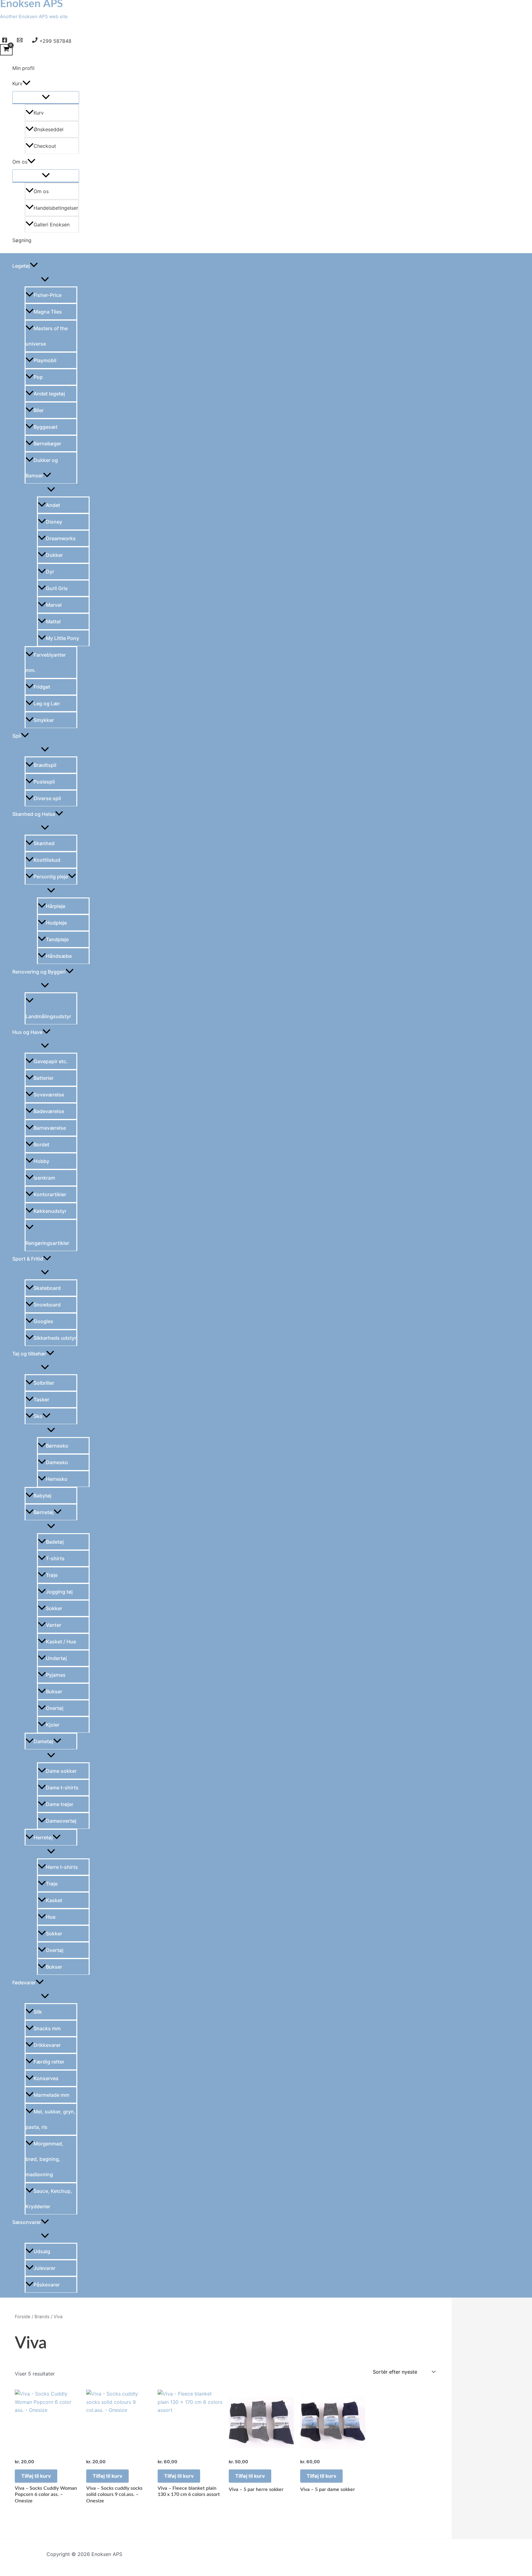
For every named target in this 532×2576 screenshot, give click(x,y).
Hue (51, 1917)
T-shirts (55, 1558)
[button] (26, 83)
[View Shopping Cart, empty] (6, 50)
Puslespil (44, 782)
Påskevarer (47, 2285)
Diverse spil (47, 798)
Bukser (54, 1691)
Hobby (41, 1161)
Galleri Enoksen (52, 225)
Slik (38, 2012)
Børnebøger (47, 444)
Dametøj (43, 1741)
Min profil (23, 68)
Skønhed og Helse (34, 814)
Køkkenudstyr (50, 1211)
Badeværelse (49, 1111)
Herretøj (43, 1837)
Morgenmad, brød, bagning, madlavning (44, 2159)
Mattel (53, 622)
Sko (38, 1416)
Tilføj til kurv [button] (36, 2476)
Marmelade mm (51, 2095)
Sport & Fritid (28, 1259)
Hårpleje (56, 906)
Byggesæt (46, 427)
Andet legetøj (49, 394)
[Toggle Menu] (46, 97)
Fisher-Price (48, 295)
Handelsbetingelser (56, 208)
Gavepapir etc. (51, 1061)
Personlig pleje (51, 877)
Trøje (52, 1575)
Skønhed (44, 843)
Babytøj (42, 1496)
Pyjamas (56, 1675)
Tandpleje (57, 939)
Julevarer (44, 2268)
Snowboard (47, 1305)
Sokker (54, 1608)
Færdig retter (49, 2062)
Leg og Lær (47, 703)
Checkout (45, 146)
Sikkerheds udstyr (55, 1338)
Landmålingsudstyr (48, 1016)
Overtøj (55, 1708)
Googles (43, 1321)
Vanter (54, 1625)
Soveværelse (49, 1095)
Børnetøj (44, 1512)
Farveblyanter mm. (46, 662)
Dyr (50, 572)
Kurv (17, 83)
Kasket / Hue (61, 1642)
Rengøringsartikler (47, 1243)
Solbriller (44, 1383)
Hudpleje (56, 923)
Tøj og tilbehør (29, 1354)
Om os (20, 162)
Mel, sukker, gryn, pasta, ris (50, 2119)
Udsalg (42, 2251)
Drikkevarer (47, 2045)
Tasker (41, 1399)
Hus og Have (27, 1032)
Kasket (54, 1900)
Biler (39, 410)
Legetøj (21, 266)
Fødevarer (24, 1983)
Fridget (42, 687)
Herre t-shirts (62, 1867)
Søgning (22, 240)
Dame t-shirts (62, 1788)
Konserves (46, 2078)
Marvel (54, 605)
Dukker (54, 555)
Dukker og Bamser (42, 468)
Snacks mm (47, 2028)
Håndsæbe (59, 956)
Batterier (44, 1078)
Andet (53, 505)
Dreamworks (61, 538)
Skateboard (47, 1288)
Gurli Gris (57, 588)
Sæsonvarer (27, 2222)
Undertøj (56, 1658)
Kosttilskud (47, 860)
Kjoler (53, 1725)
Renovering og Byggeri (39, 972)
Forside (23, 2317)
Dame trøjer (60, 1804)
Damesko (57, 1462)
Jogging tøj (59, 1592)
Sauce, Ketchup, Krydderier (49, 2199)
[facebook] (6, 41)
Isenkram (44, 1178)
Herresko (57, 1479)
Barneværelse (50, 1128)
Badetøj (55, 1542)
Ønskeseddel (48, 129)
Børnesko (57, 1446)
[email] (21, 41)
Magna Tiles (48, 312)
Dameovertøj (61, 1821)
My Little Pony (62, 638)
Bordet (41, 1144)
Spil (17, 736)
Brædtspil (45, 765)
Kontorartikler (50, 1194)
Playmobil (45, 360)
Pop (38, 377)
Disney (54, 522)
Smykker (44, 720)
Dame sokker (61, 1771)
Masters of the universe (47, 336)
